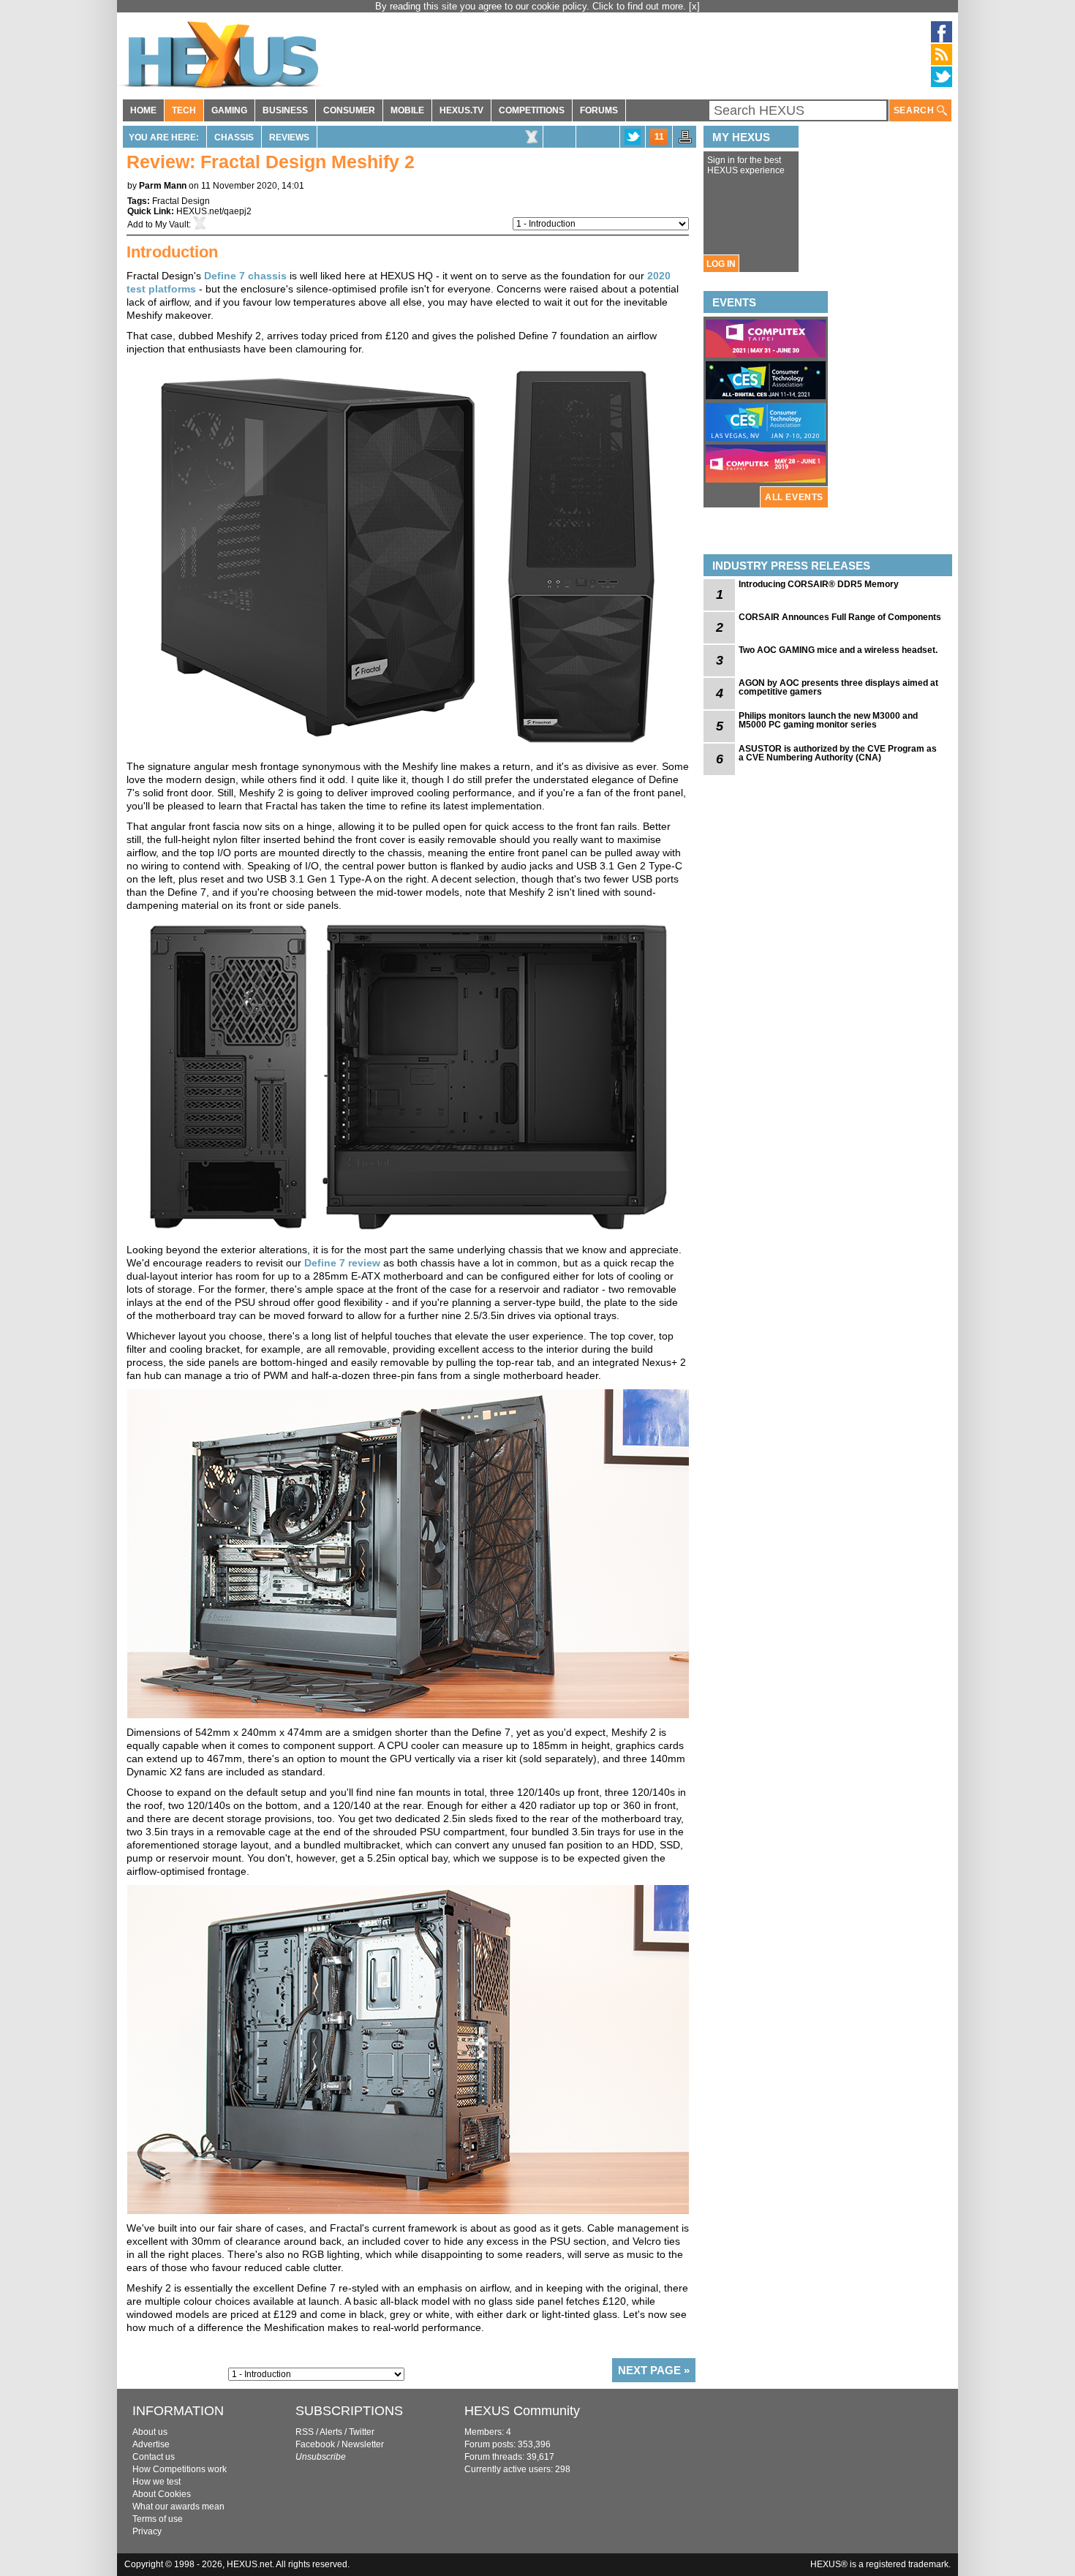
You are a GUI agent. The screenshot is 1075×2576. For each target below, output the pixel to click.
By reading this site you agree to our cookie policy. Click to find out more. (532, 6)
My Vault (172, 224)
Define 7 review (342, 1263)
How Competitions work (180, 2469)
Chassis (234, 137)
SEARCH (915, 110)
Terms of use (158, 2519)
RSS (305, 2432)
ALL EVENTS (794, 497)
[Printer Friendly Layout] (685, 141)
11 (659, 137)
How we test (156, 2482)
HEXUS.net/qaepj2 (214, 211)
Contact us (154, 2457)
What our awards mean (178, 2507)
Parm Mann (163, 186)
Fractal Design (181, 201)
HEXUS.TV (461, 110)
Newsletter (363, 2444)
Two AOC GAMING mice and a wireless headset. (838, 650)
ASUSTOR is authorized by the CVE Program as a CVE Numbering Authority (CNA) (838, 753)
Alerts (331, 2432)
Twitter (362, 2432)
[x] (694, 6)
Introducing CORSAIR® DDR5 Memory (819, 584)
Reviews (289, 137)
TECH (184, 110)
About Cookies (162, 2494)
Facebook (315, 2444)
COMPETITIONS (532, 110)
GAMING (229, 110)
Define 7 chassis (245, 276)
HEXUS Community (522, 2411)
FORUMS (599, 110)
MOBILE (407, 110)
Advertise (151, 2444)
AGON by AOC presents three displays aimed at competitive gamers (838, 687)
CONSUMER (349, 110)
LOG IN (721, 264)
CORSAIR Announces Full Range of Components (840, 617)
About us (150, 2432)
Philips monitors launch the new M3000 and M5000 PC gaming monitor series (828, 720)
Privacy (147, 2531)
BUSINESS (285, 110)
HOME (143, 110)
